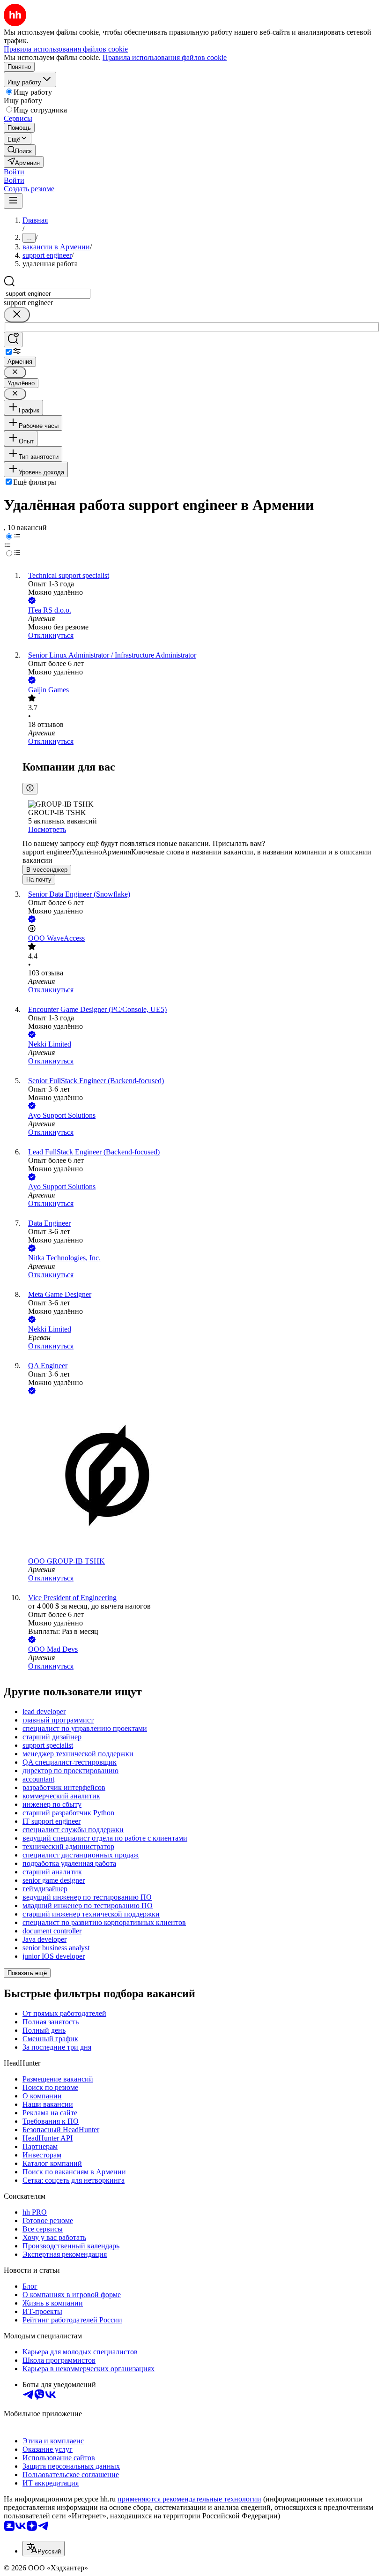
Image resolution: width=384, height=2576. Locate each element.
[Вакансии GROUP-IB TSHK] (201, 1477)
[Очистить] (17, 315)
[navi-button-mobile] (13, 201)
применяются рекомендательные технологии (189, 2499)
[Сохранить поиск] (13, 340)
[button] (14, 172)
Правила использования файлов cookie (165, 57)
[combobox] (47, 294)
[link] (20, 150)
